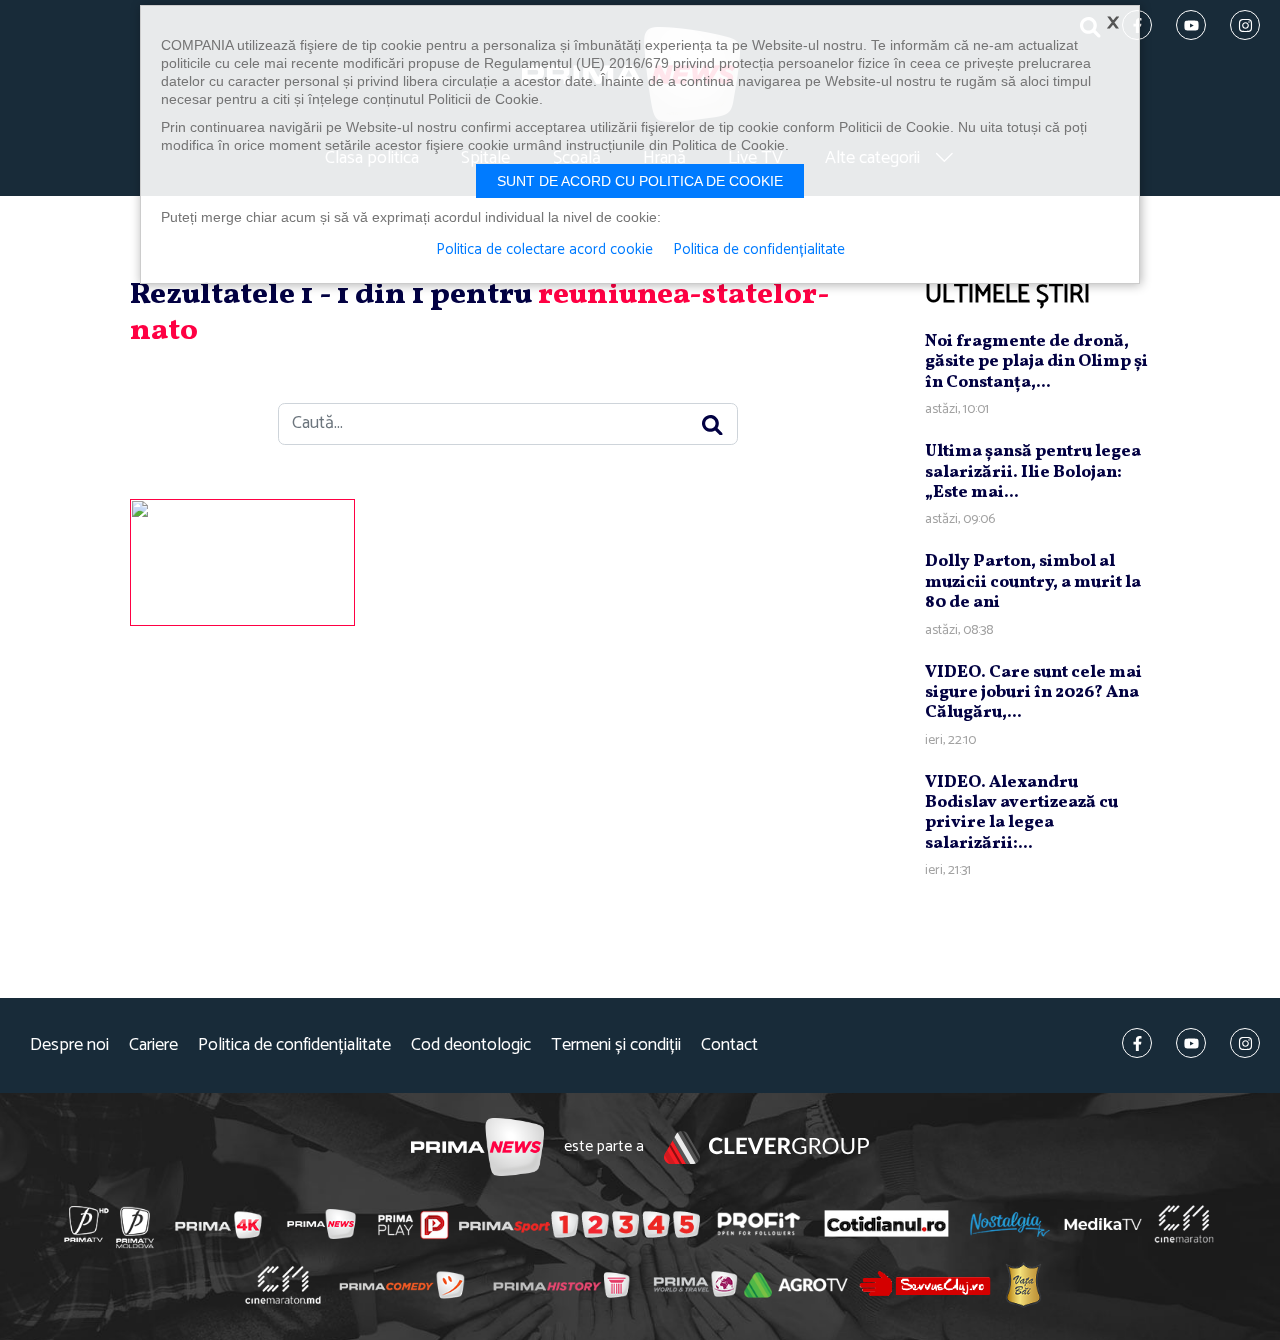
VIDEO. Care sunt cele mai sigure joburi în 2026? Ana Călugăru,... (1033, 693)
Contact (729, 1045)
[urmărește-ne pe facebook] (1137, 1043)
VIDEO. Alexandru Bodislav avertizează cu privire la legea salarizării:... (1021, 813)
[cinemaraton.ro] (1184, 1224)
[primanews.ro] (322, 1224)
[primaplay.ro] (413, 1225)
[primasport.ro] (579, 1225)
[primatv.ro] (87, 1224)
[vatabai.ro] (1023, 1284)
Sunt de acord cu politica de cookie (640, 181)
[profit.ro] (759, 1224)
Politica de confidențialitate (294, 1045)
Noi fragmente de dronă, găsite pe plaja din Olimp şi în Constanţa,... (1036, 362)
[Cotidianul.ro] (886, 1224)
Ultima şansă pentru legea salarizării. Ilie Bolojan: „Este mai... (1033, 472)
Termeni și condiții (616, 1045)
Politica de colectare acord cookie (544, 250)
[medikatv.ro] (1103, 1224)
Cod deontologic (471, 1045)
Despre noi (69, 1045)
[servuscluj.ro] (925, 1283)
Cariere (153, 1045)
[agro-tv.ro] (796, 1285)
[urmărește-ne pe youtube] (1191, 1043)
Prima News (477, 1147)
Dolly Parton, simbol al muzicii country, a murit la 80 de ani (1033, 582)
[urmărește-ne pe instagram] (1245, 1043)
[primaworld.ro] (695, 1284)
